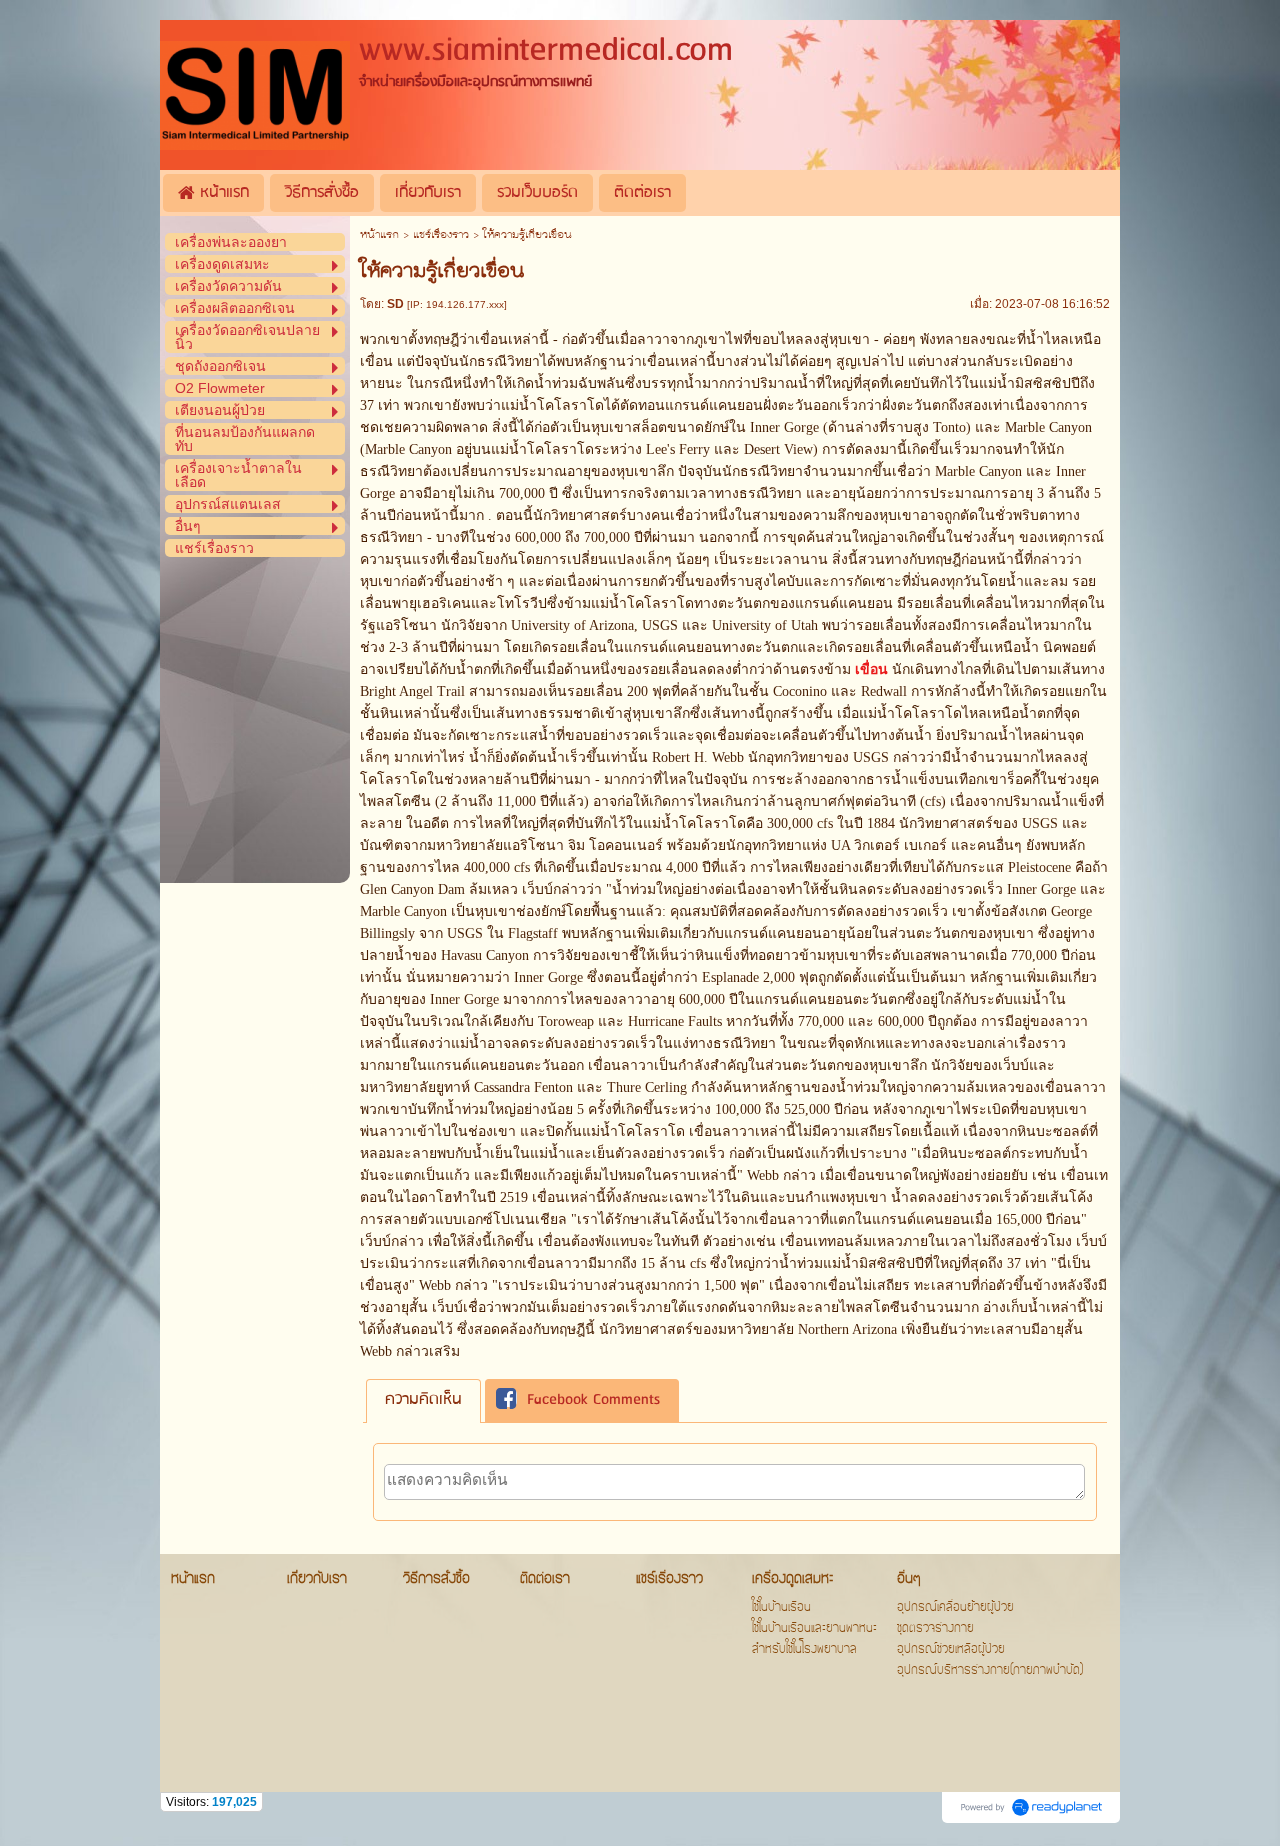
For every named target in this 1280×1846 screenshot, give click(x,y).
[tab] (423, 1400)
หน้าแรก (379, 235)
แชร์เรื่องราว (441, 235)
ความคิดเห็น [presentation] (423, 1400)
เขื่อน (871, 669)
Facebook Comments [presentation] (593, 1401)
